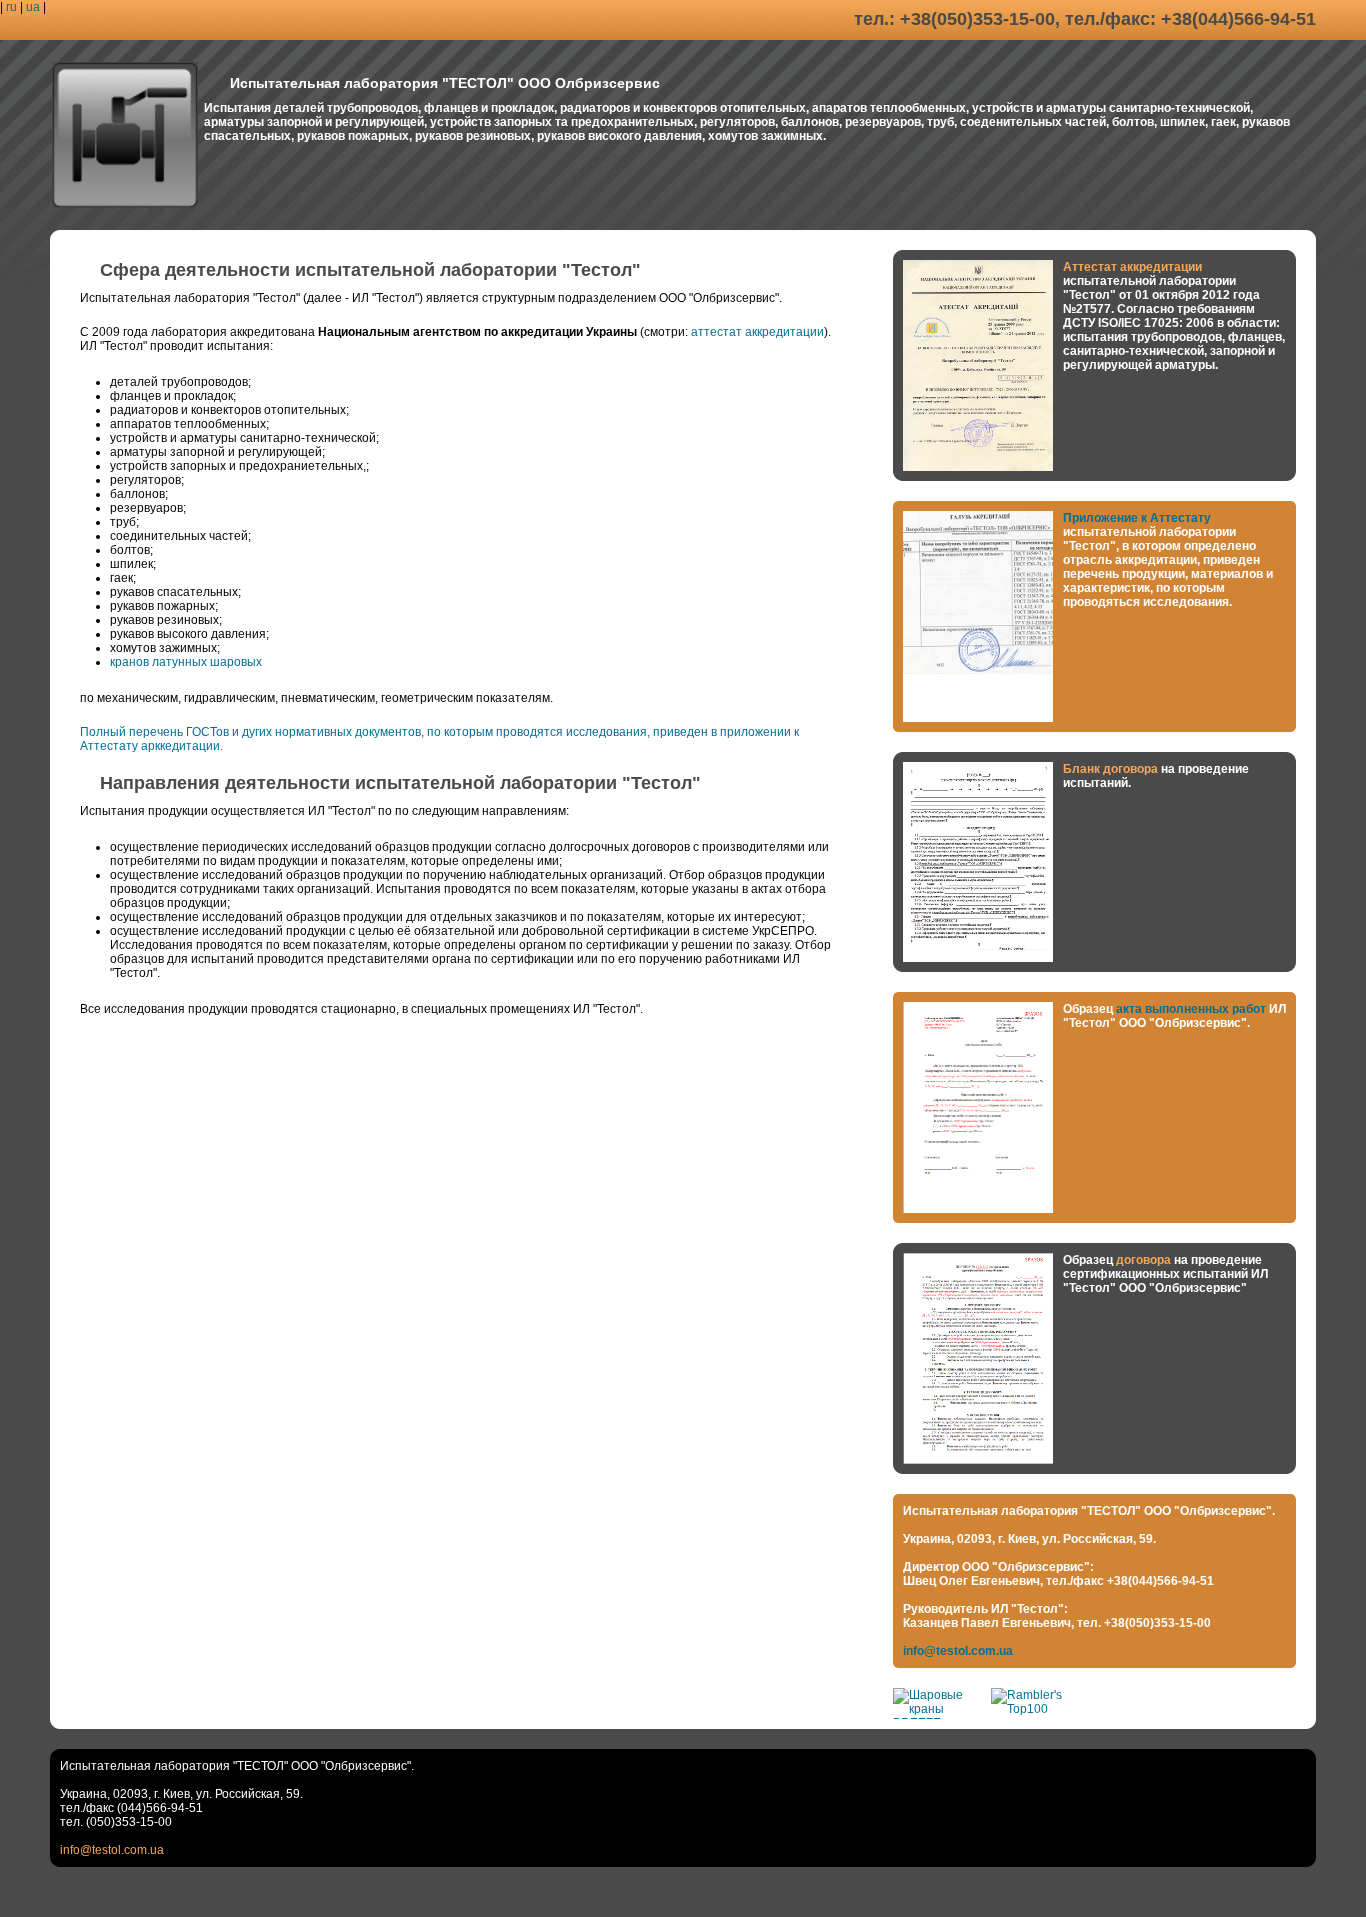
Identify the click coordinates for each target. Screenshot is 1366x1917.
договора (1143, 1260)
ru (11, 7)
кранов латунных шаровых (186, 662)
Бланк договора (1112, 769)
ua (33, 7)
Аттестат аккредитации (1132, 267)
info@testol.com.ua (958, 1651)
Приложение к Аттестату (1137, 518)
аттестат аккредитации (757, 332)
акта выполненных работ (1192, 1009)
